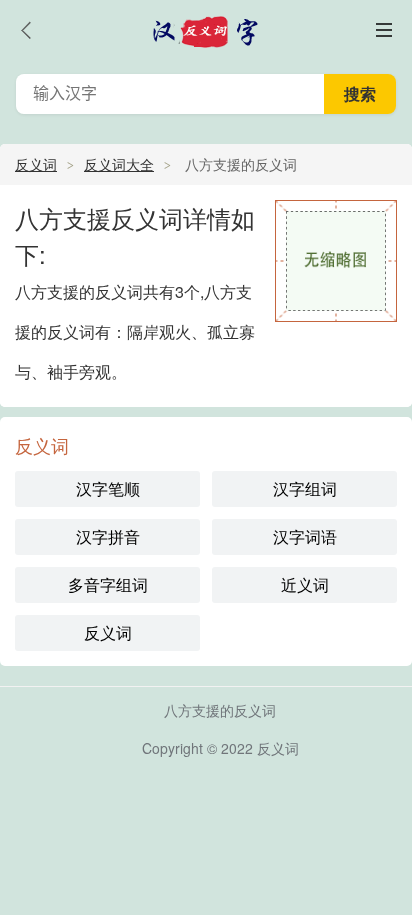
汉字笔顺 (108, 488)
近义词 (305, 584)
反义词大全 (119, 164)
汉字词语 (305, 536)
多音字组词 (108, 584)
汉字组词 (305, 488)
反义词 (36, 164)
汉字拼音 (108, 536)
